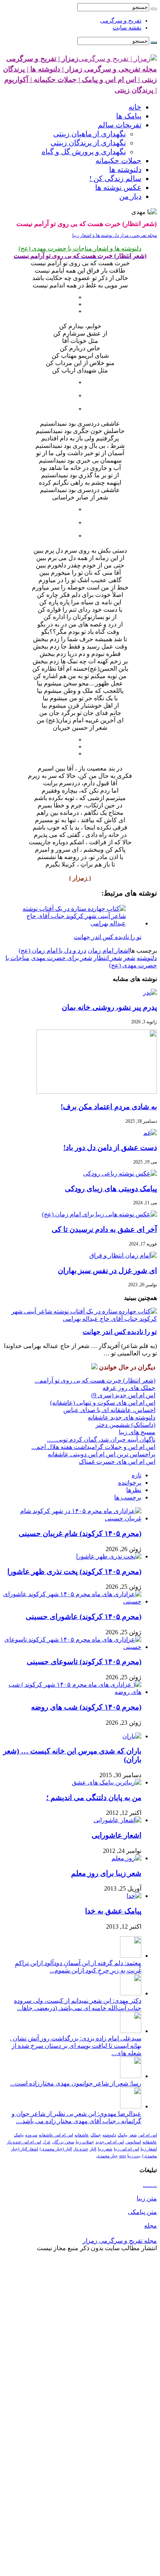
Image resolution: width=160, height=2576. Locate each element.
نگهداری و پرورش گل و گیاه (84, 152)
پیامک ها (129, 116)
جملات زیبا (85, 2142)
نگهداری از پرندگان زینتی (88, 143)
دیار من (130, 196)
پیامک (123, 2135)
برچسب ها (128, 1497)
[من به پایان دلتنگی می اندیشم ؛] (107, 1782)
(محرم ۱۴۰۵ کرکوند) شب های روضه (86, 1707)
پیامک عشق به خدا (113, 1911)
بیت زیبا (134, 2156)
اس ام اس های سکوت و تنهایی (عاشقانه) (103, 1403)
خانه (135, 107)
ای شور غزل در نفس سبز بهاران (107, 1271)
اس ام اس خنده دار (24, 2142)
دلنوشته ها (125, 170)
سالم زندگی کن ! (115, 178)
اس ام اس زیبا (126, 2149)
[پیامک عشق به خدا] (134, 1896)
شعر (129, 958)
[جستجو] (154, 9)
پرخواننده (130, 1483)
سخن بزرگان (63, 2142)
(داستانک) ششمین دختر (125, 1425)
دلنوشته (147, 958)
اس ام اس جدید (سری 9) (123, 1395)
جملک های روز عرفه (129, 1388)
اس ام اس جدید (110, 2142)
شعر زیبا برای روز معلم (106, 1873)
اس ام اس (148, 2135)
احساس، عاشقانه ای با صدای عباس (109, 1410)
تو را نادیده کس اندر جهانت (120, 1332)
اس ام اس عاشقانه (56, 2135)
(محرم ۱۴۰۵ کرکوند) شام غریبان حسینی (80, 1533)
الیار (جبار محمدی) (56, 2149)
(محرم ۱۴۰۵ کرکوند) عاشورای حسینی (83, 1617)
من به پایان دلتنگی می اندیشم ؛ (94, 1798)
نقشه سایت (127, 28)
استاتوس (133, 2142)
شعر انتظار (108, 958)
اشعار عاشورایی (117, 1835)
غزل (47, 2142)
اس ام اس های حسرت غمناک (117, 1462)
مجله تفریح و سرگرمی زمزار (120, 2241)
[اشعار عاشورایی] (117, 1820)
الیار (93, 2149)
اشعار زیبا (149, 2149)
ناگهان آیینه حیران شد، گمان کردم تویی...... (101, 1439)
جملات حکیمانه (118, 161)
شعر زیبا (105, 2149)
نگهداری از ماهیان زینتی (90, 134)
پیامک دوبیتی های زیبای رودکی (111, 1189)
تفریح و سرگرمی (121, 21)
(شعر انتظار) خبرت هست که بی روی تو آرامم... (95, 1380)
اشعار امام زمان (109, 951)
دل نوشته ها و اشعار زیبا (96, 235)
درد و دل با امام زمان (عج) (52, 951)
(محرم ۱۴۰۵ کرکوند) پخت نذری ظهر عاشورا (74, 1572)
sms (123, 2156)
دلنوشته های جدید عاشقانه (122, 1417)
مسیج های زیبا (137, 1432)
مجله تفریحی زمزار (138, 235)
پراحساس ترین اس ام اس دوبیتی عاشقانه (102, 1454)
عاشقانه (82, 2135)
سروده (31, 2135)
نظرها (134, 1490)
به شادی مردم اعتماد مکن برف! (109, 1107)
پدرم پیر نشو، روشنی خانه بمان (109, 1007)
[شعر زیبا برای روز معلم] (126, 1858)
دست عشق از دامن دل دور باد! (110, 1147)
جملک (96, 2135)
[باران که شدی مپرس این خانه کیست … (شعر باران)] (132, 1736)
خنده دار (81, 2149)
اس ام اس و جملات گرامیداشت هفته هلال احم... (93, 1447)
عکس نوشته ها (118, 187)
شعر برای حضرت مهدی (62, 958)
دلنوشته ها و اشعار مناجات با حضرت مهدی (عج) (80, 248)
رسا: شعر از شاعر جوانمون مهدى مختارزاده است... (76, 2083)
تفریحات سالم (120, 125)
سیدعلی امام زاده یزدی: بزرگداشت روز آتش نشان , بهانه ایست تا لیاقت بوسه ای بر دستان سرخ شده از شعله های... (76, 2046)
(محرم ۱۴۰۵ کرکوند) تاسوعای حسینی (84, 1662)
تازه (137, 1475)
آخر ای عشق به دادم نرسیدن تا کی (104, 1229)
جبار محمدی (107, 2156)
